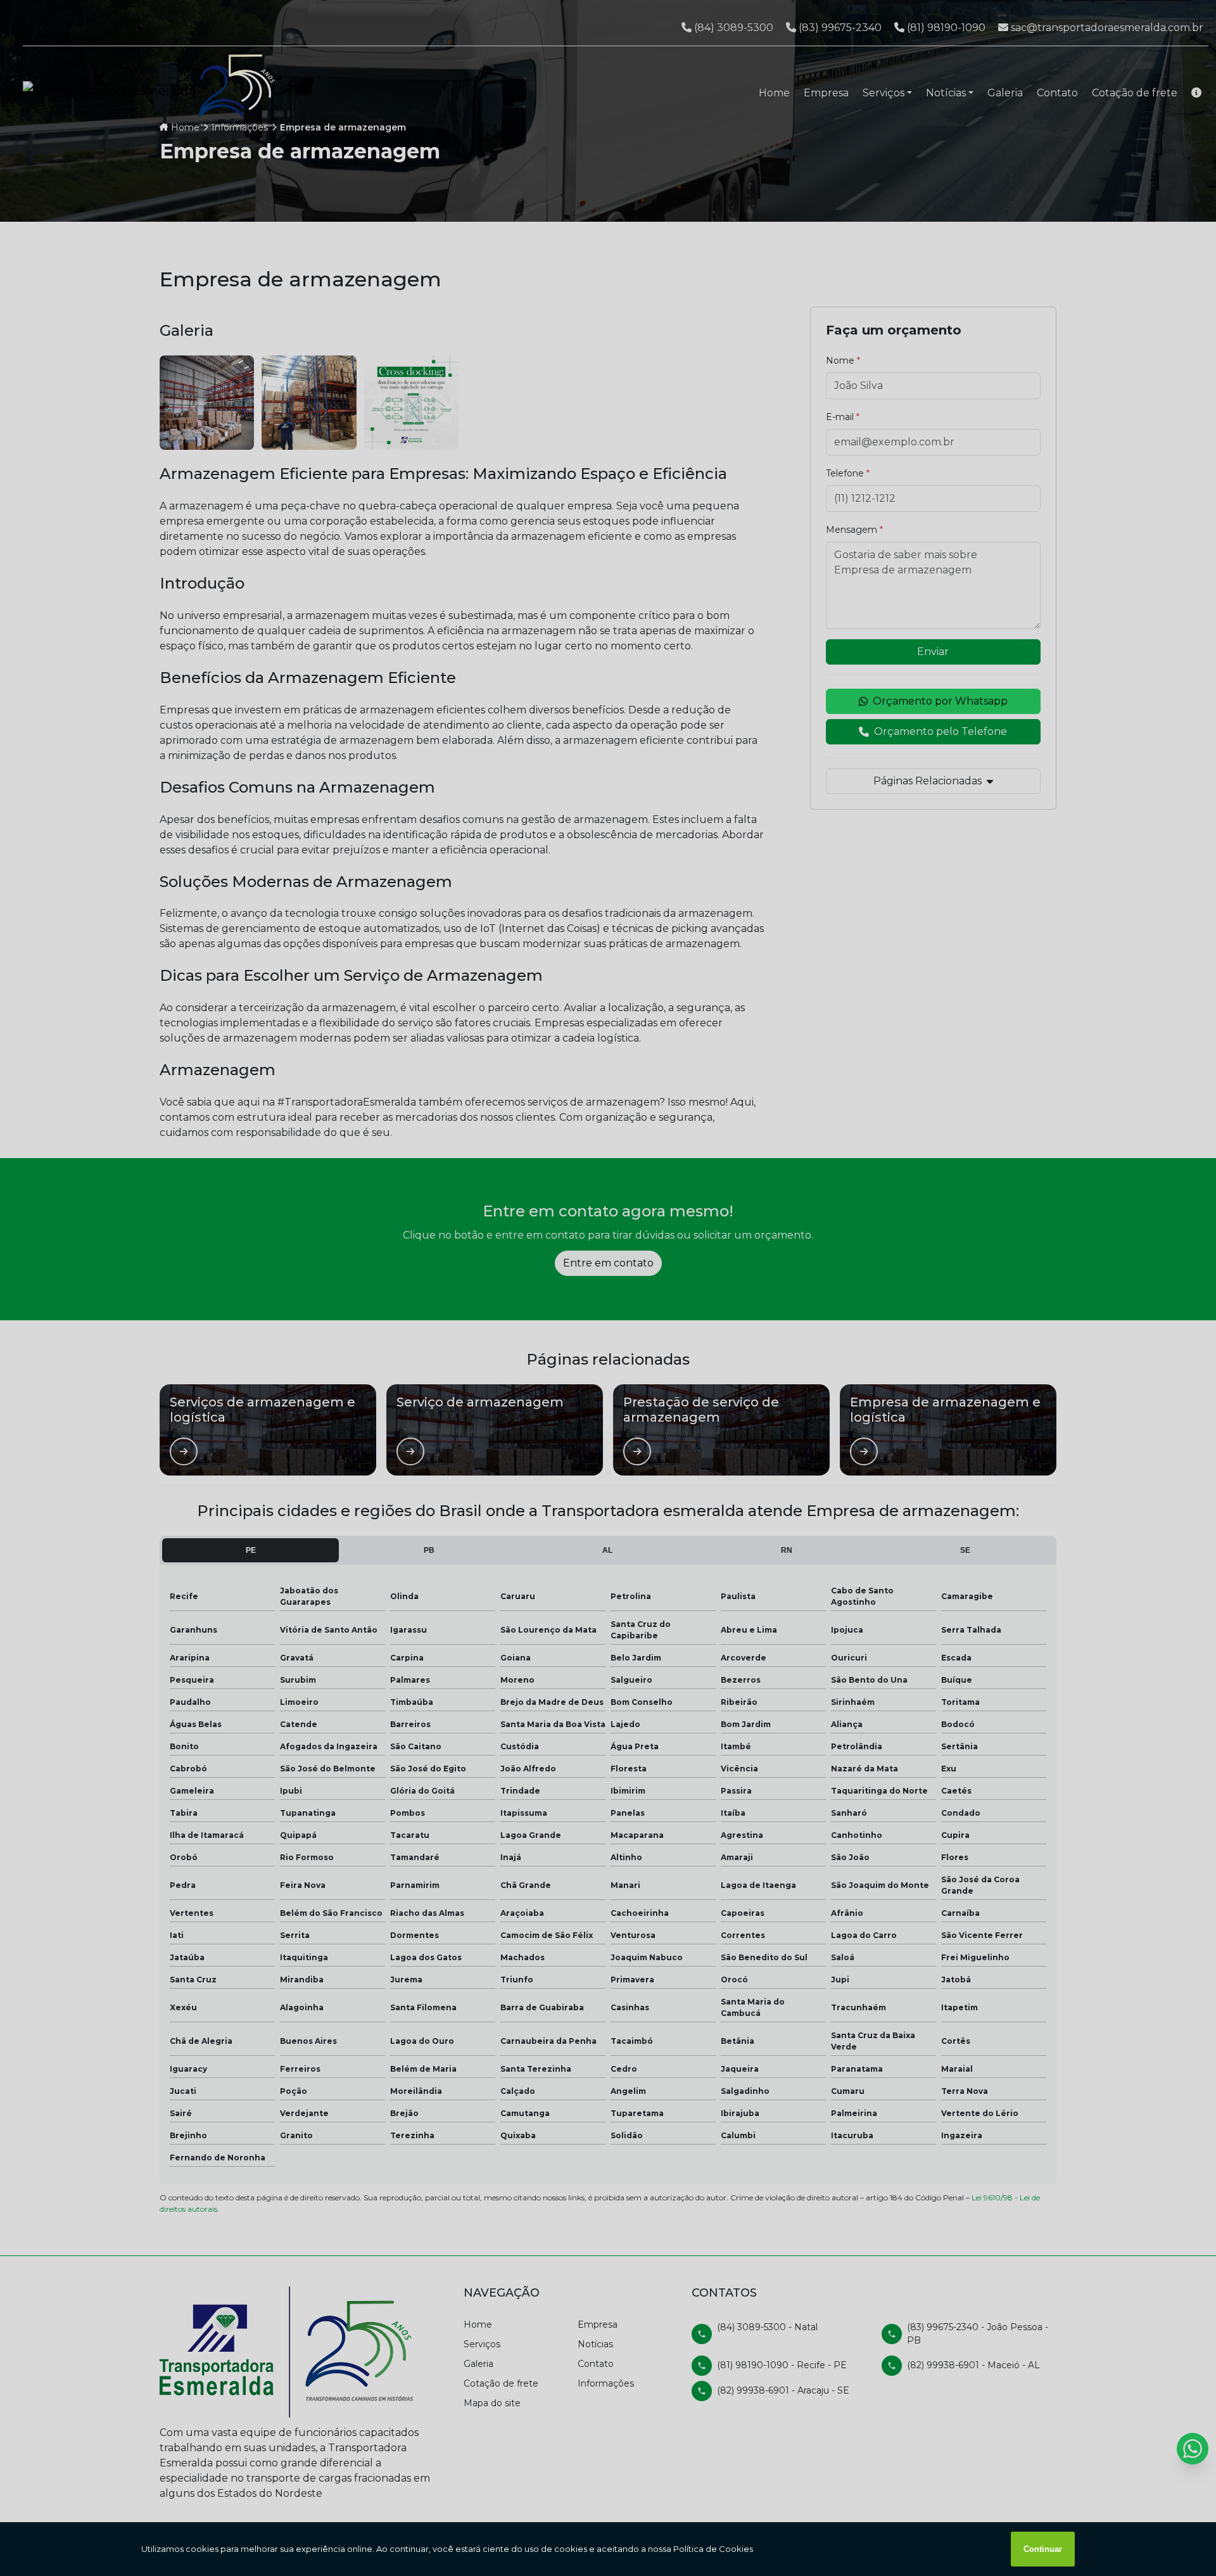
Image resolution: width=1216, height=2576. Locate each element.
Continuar (1043, 2549)
